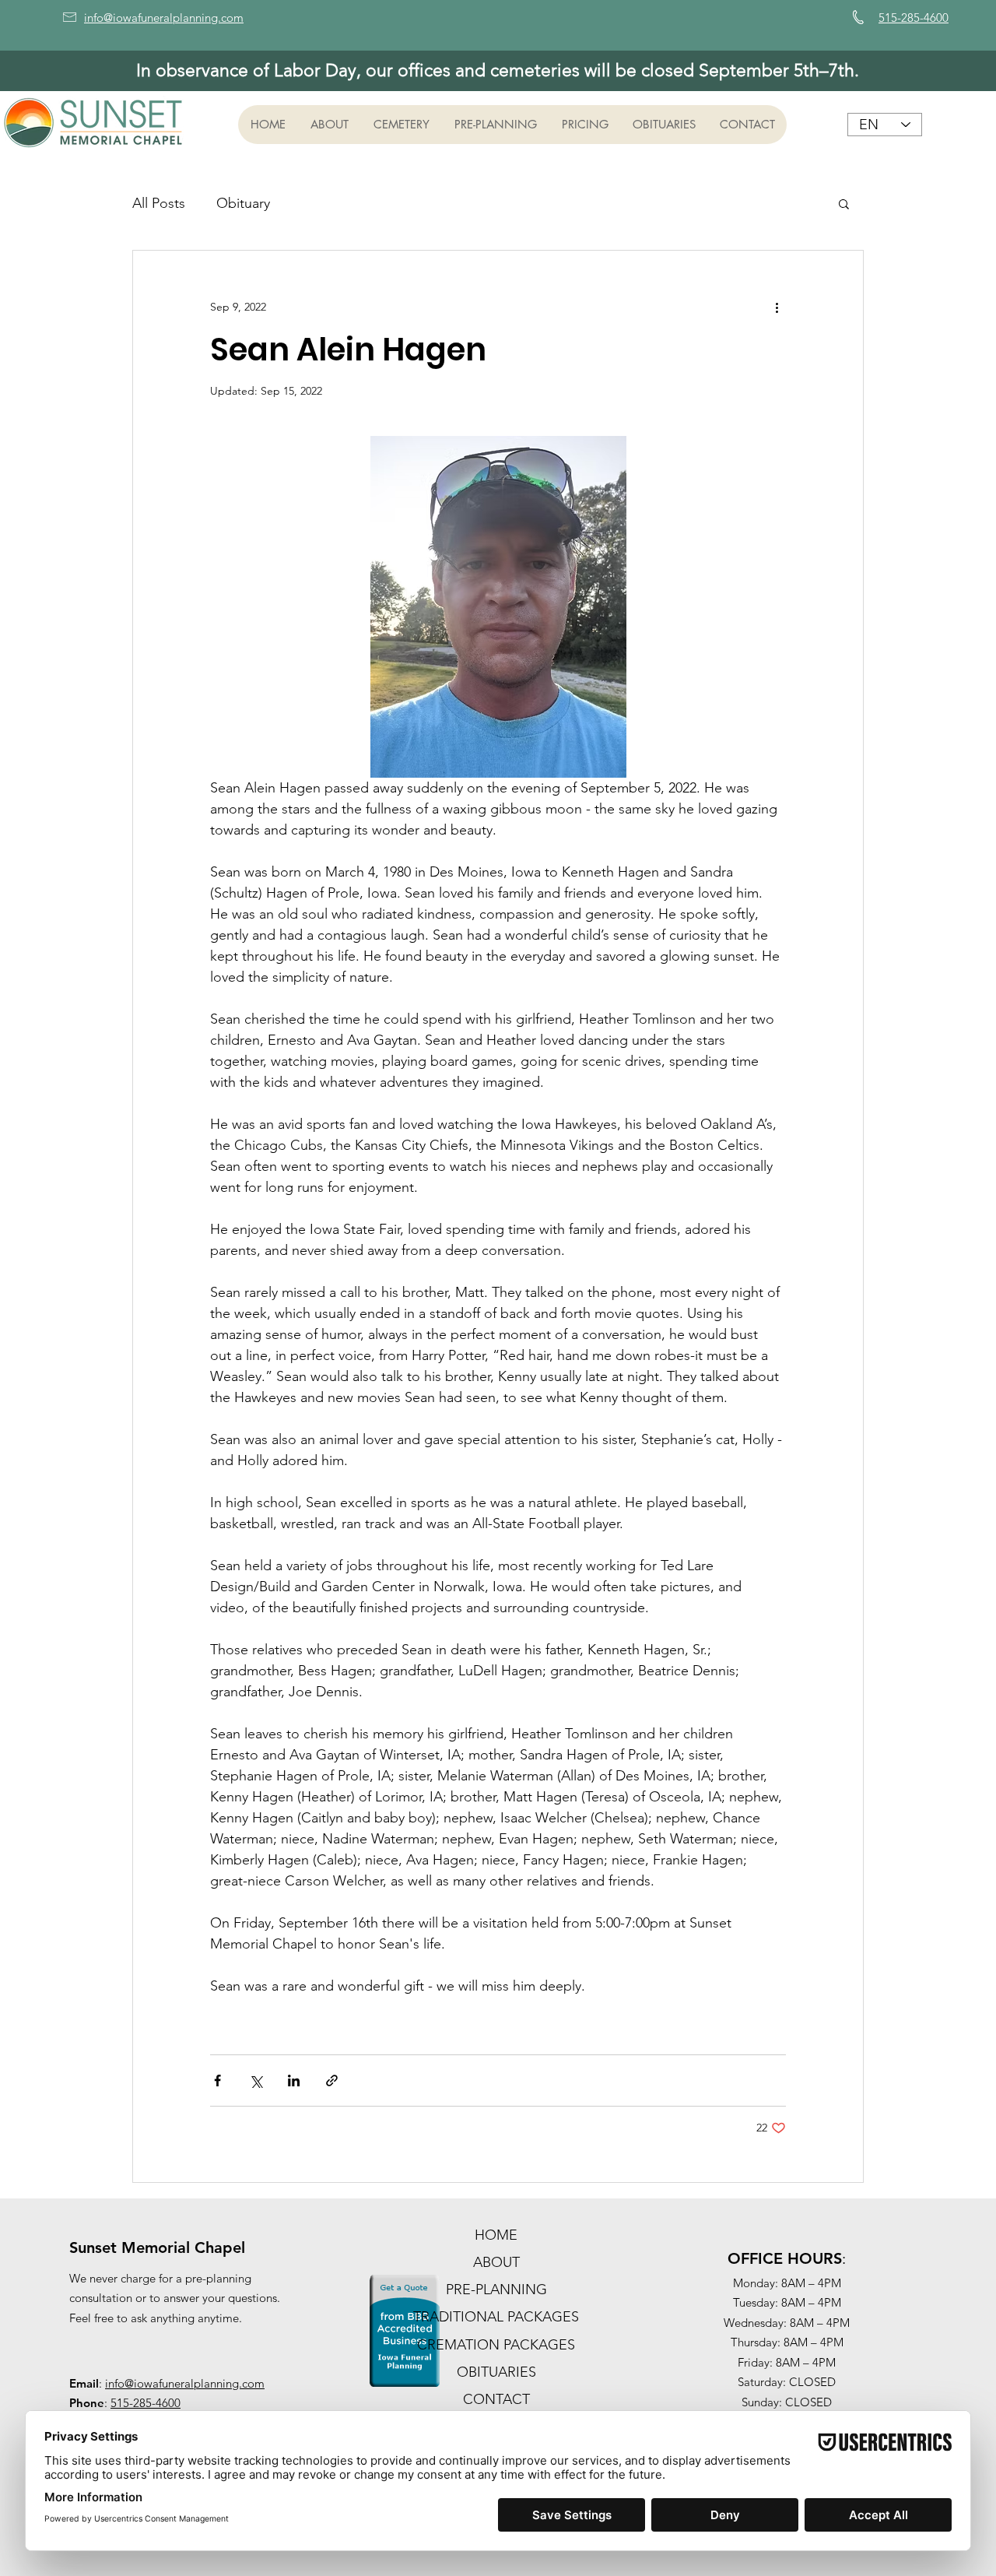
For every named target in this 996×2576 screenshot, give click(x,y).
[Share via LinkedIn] (294, 2080)
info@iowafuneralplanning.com (185, 2383)
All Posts (159, 203)
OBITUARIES (496, 2372)
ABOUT (496, 2262)
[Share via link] (332, 2080)
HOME (496, 2235)
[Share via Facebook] (217, 2080)
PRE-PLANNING (496, 2290)
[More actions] (777, 307)
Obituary (243, 203)
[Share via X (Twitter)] (256, 2080)
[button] (329, 125)
